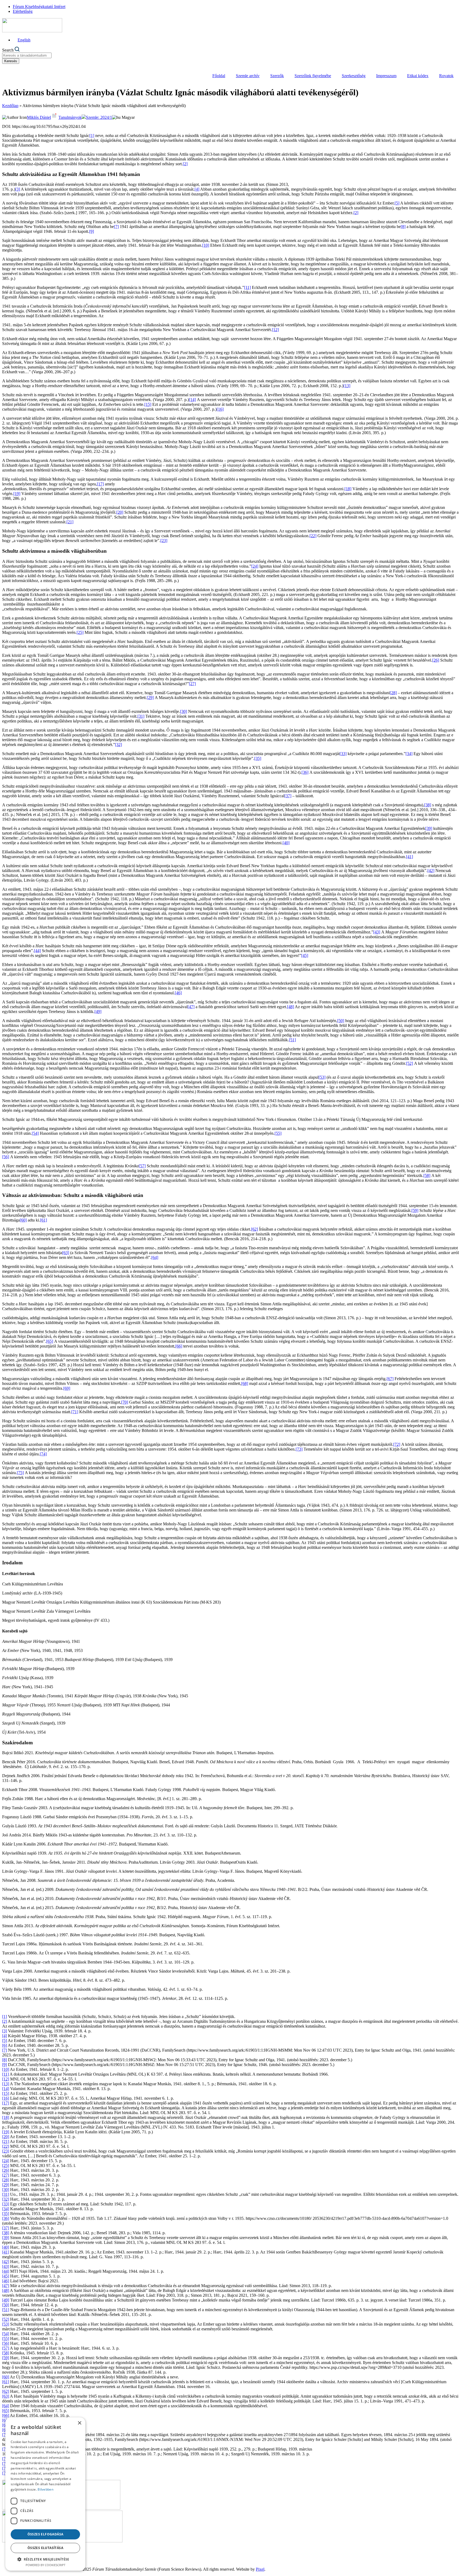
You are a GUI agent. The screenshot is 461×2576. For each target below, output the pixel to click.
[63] (66, 1253)
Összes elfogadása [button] (45, 2534)
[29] (150, 698)
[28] (393, 693)
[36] (305, 772)
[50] (341, 1021)
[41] (410, 857)
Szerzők (277, 76)
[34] (409, 754)
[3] (18, 189)
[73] (299, 1449)
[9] (92, 231)
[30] (184, 711)
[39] (429, 828)
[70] (125, 1402)
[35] (258, 758)
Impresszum (386, 76)
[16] (220, 409)
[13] (347, 386)
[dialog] (45, 2494)
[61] (43, 1220)
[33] (343, 754)
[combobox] (27, 55)
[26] (436, 660)
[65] (50, 1341)
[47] (191, 1007)
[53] (322, 1077)
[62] (255, 1229)
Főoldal (219, 76)
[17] (100, 484)
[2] (185, 164)
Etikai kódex (418, 76)
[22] (313, 536)
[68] (245, 1383)
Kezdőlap (10, 106)
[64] (155, 1257)
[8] (403, 227)
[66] (179, 1346)
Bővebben (45, 2489)
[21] (70, 522)
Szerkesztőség (354, 76)
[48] (291, 1007)
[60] (23, 1220)
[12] (275, 330)
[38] (428, 805)
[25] (80, 632)
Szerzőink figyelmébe (313, 76)
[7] (116, 227)
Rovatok (446, 76)
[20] (120, 512)
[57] (142, 1166)
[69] (67, 1388)
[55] (278, 1133)
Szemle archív (248, 76)
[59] (415, 1210)
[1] (92, 136)
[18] (348, 489)
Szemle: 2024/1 (99, 117)
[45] (305, 955)
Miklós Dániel (39, 117)
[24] (255, 566)
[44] (37, 951)
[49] (98, 1012)
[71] (75, 1412)
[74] (43, 1454)
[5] (397, 203)
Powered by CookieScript (45, 2565)
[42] (431, 871)
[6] (5, 2045)
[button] (45, 2559)
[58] (427, 1175)
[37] (288, 796)
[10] (206, 245)
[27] (192, 684)
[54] (35, 1133)
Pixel (260, 2569)
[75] (20, 1473)
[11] (247, 287)
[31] (141, 716)
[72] (397, 1444)
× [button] (79, 2423)
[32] (118, 745)
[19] (17, 494)
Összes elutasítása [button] (45, 2548)
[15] (148, 404)
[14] (192, 400)
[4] (197, 189)
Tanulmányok (70, 117)
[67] (390, 1379)
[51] (292, 1040)
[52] (410, 1063)
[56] (6, 1157)
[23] (164, 541)
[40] (286, 843)
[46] (178, 993)
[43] (377, 932)
